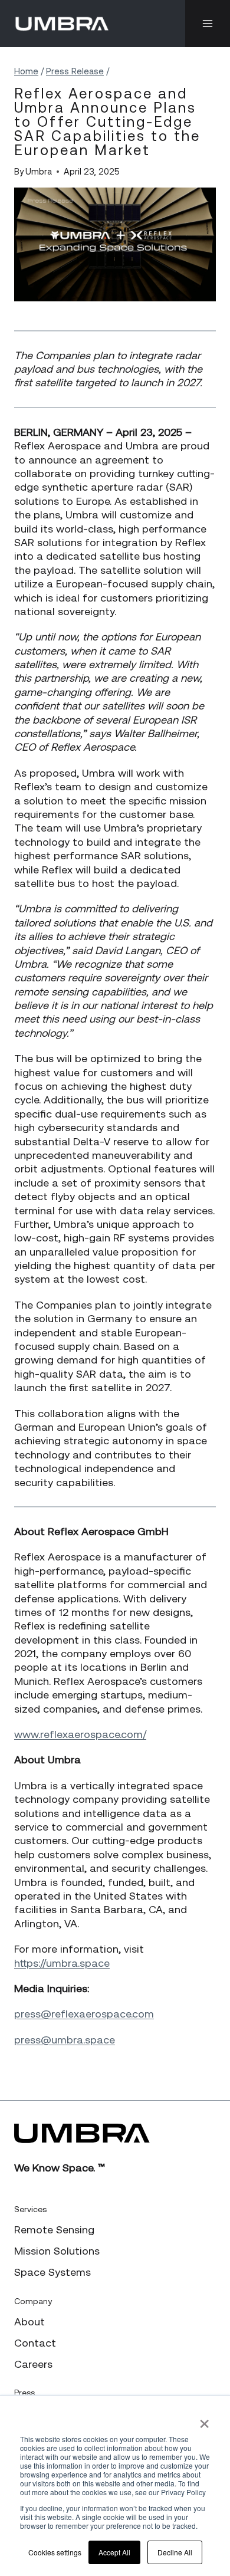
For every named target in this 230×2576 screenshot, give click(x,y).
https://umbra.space (62, 1963)
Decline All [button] (175, 2552)
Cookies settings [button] (55, 2552)
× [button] (204, 2420)
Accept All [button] (114, 2552)
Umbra (39, 172)
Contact (35, 2343)
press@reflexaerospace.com (84, 2014)
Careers (33, 2364)
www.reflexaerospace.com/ (80, 1734)
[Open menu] (208, 24)
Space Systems (52, 2272)
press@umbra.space (65, 2040)
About (29, 2322)
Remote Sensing (54, 2230)
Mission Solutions (57, 2251)
